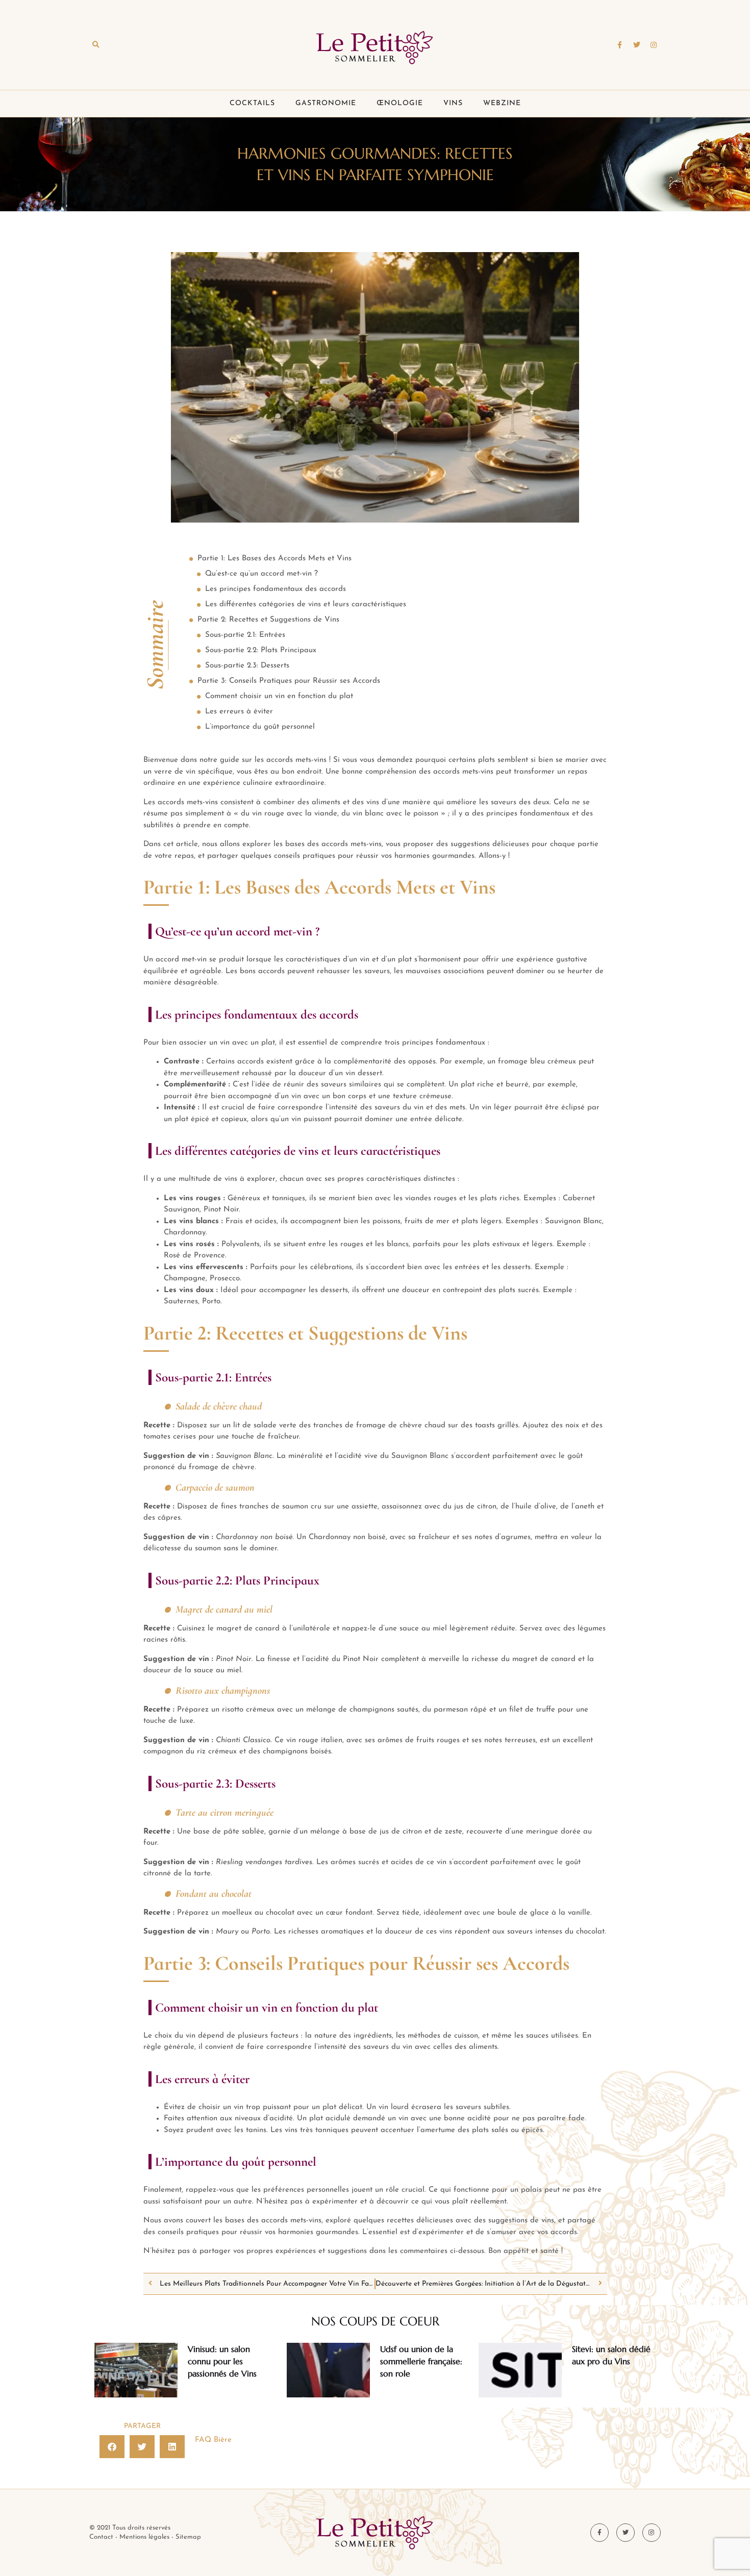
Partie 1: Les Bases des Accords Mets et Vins (274, 559)
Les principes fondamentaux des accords (276, 589)
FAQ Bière (213, 2440)
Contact (101, 2537)
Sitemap (188, 2537)
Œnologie (400, 103)
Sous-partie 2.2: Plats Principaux (261, 650)
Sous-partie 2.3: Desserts (247, 666)
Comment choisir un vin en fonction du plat (279, 696)
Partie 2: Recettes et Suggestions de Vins (268, 620)
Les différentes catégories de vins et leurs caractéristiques (306, 604)
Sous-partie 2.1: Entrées (245, 635)
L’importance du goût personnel (260, 727)
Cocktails (252, 103)
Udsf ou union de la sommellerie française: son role (421, 2361)
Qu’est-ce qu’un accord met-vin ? (261, 574)
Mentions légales (144, 2537)
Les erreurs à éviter (239, 712)
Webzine (502, 103)
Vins (453, 103)
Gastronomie (326, 103)
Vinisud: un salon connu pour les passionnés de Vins (222, 2361)
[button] (95, 45)
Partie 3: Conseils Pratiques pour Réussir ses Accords (289, 681)
